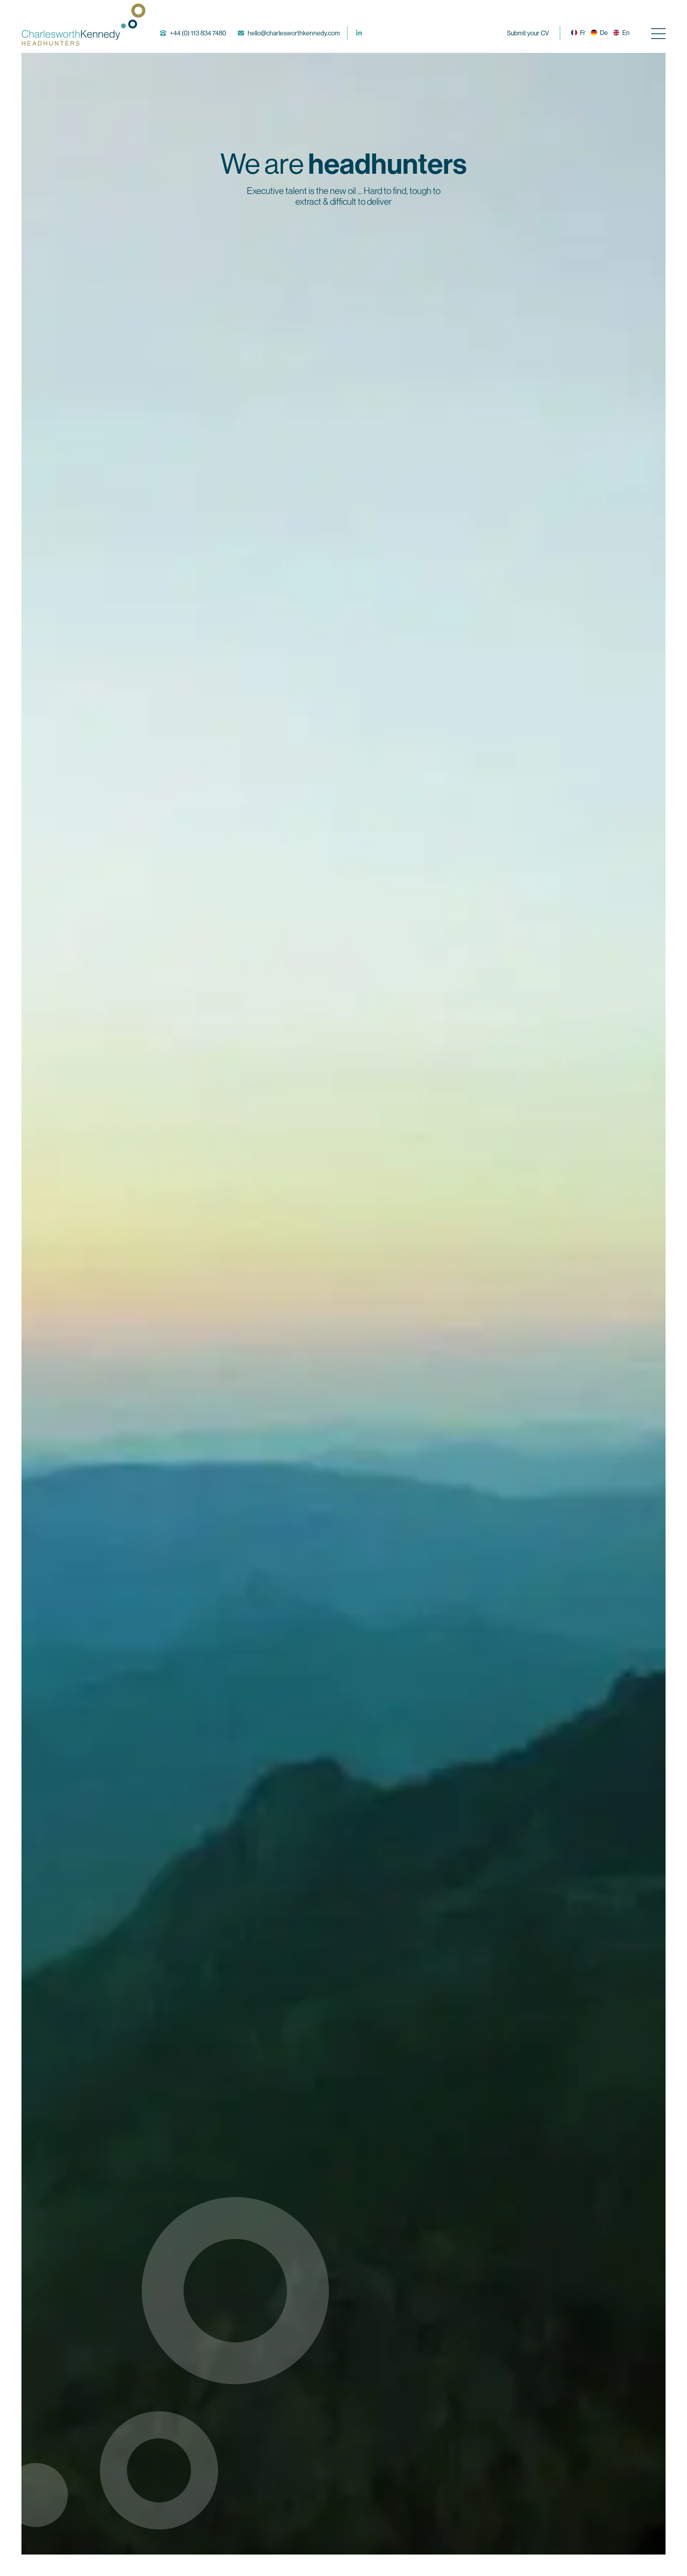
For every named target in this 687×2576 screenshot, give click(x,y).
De (604, 33)
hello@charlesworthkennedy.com (294, 33)
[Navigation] (658, 33)
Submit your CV (528, 33)
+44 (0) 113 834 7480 (198, 33)
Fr (583, 33)
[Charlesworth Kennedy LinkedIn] (359, 33)
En (626, 33)
